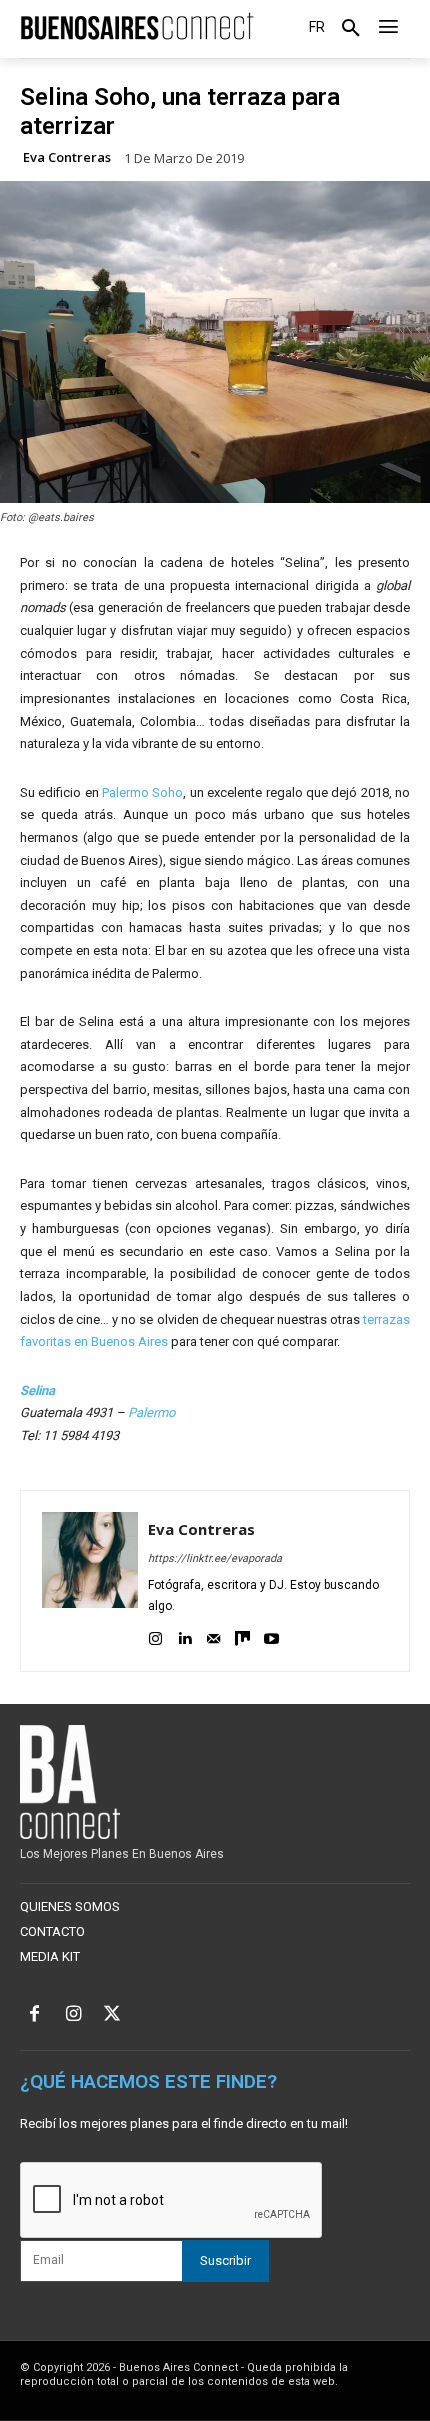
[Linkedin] (184, 1635)
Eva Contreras (67, 157)
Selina (37, 1390)
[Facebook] (34, 2015)
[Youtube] (271, 1635)
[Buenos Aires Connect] (137, 27)
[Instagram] (155, 1635)
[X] (112, 2015)
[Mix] (242, 1635)
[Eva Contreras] (90, 1581)
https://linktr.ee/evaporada (215, 1558)
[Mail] (213, 1635)
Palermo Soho (142, 792)
